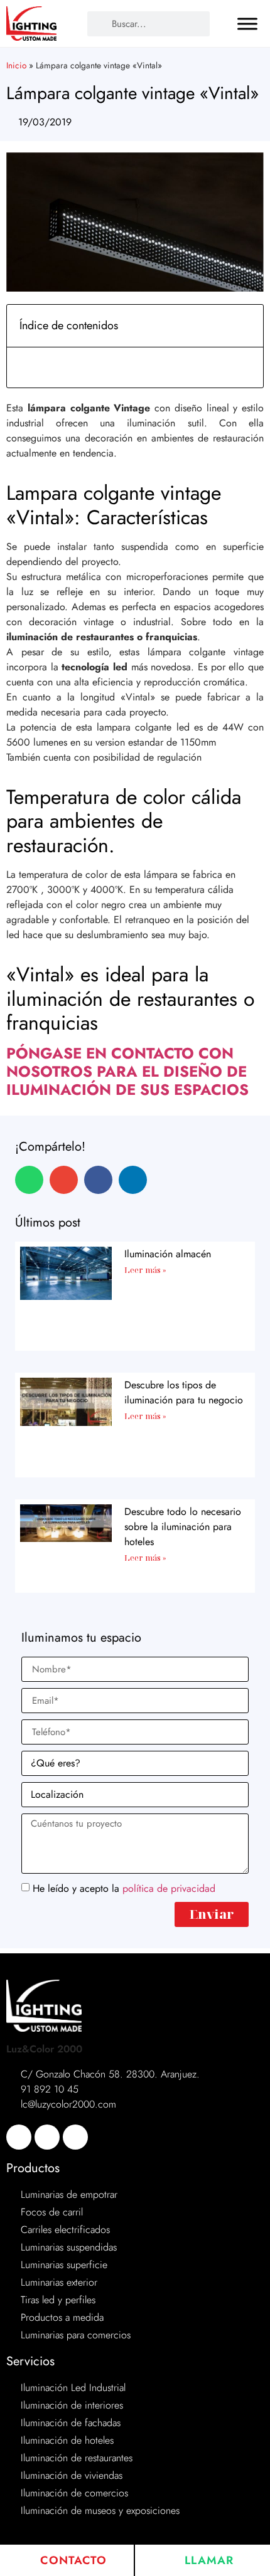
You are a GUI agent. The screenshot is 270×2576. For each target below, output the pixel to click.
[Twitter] (47, 2137)
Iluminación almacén (168, 1254)
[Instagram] (75, 2137)
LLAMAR (207, 2560)
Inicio (16, 65)
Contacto (72, 2560)
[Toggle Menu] (247, 24)
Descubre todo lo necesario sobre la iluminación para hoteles (183, 1527)
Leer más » (145, 1270)
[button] (247, 326)
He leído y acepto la (124, 1888)
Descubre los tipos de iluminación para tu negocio (184, 1392)
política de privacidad (169, 1888)
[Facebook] (19, 2137)
